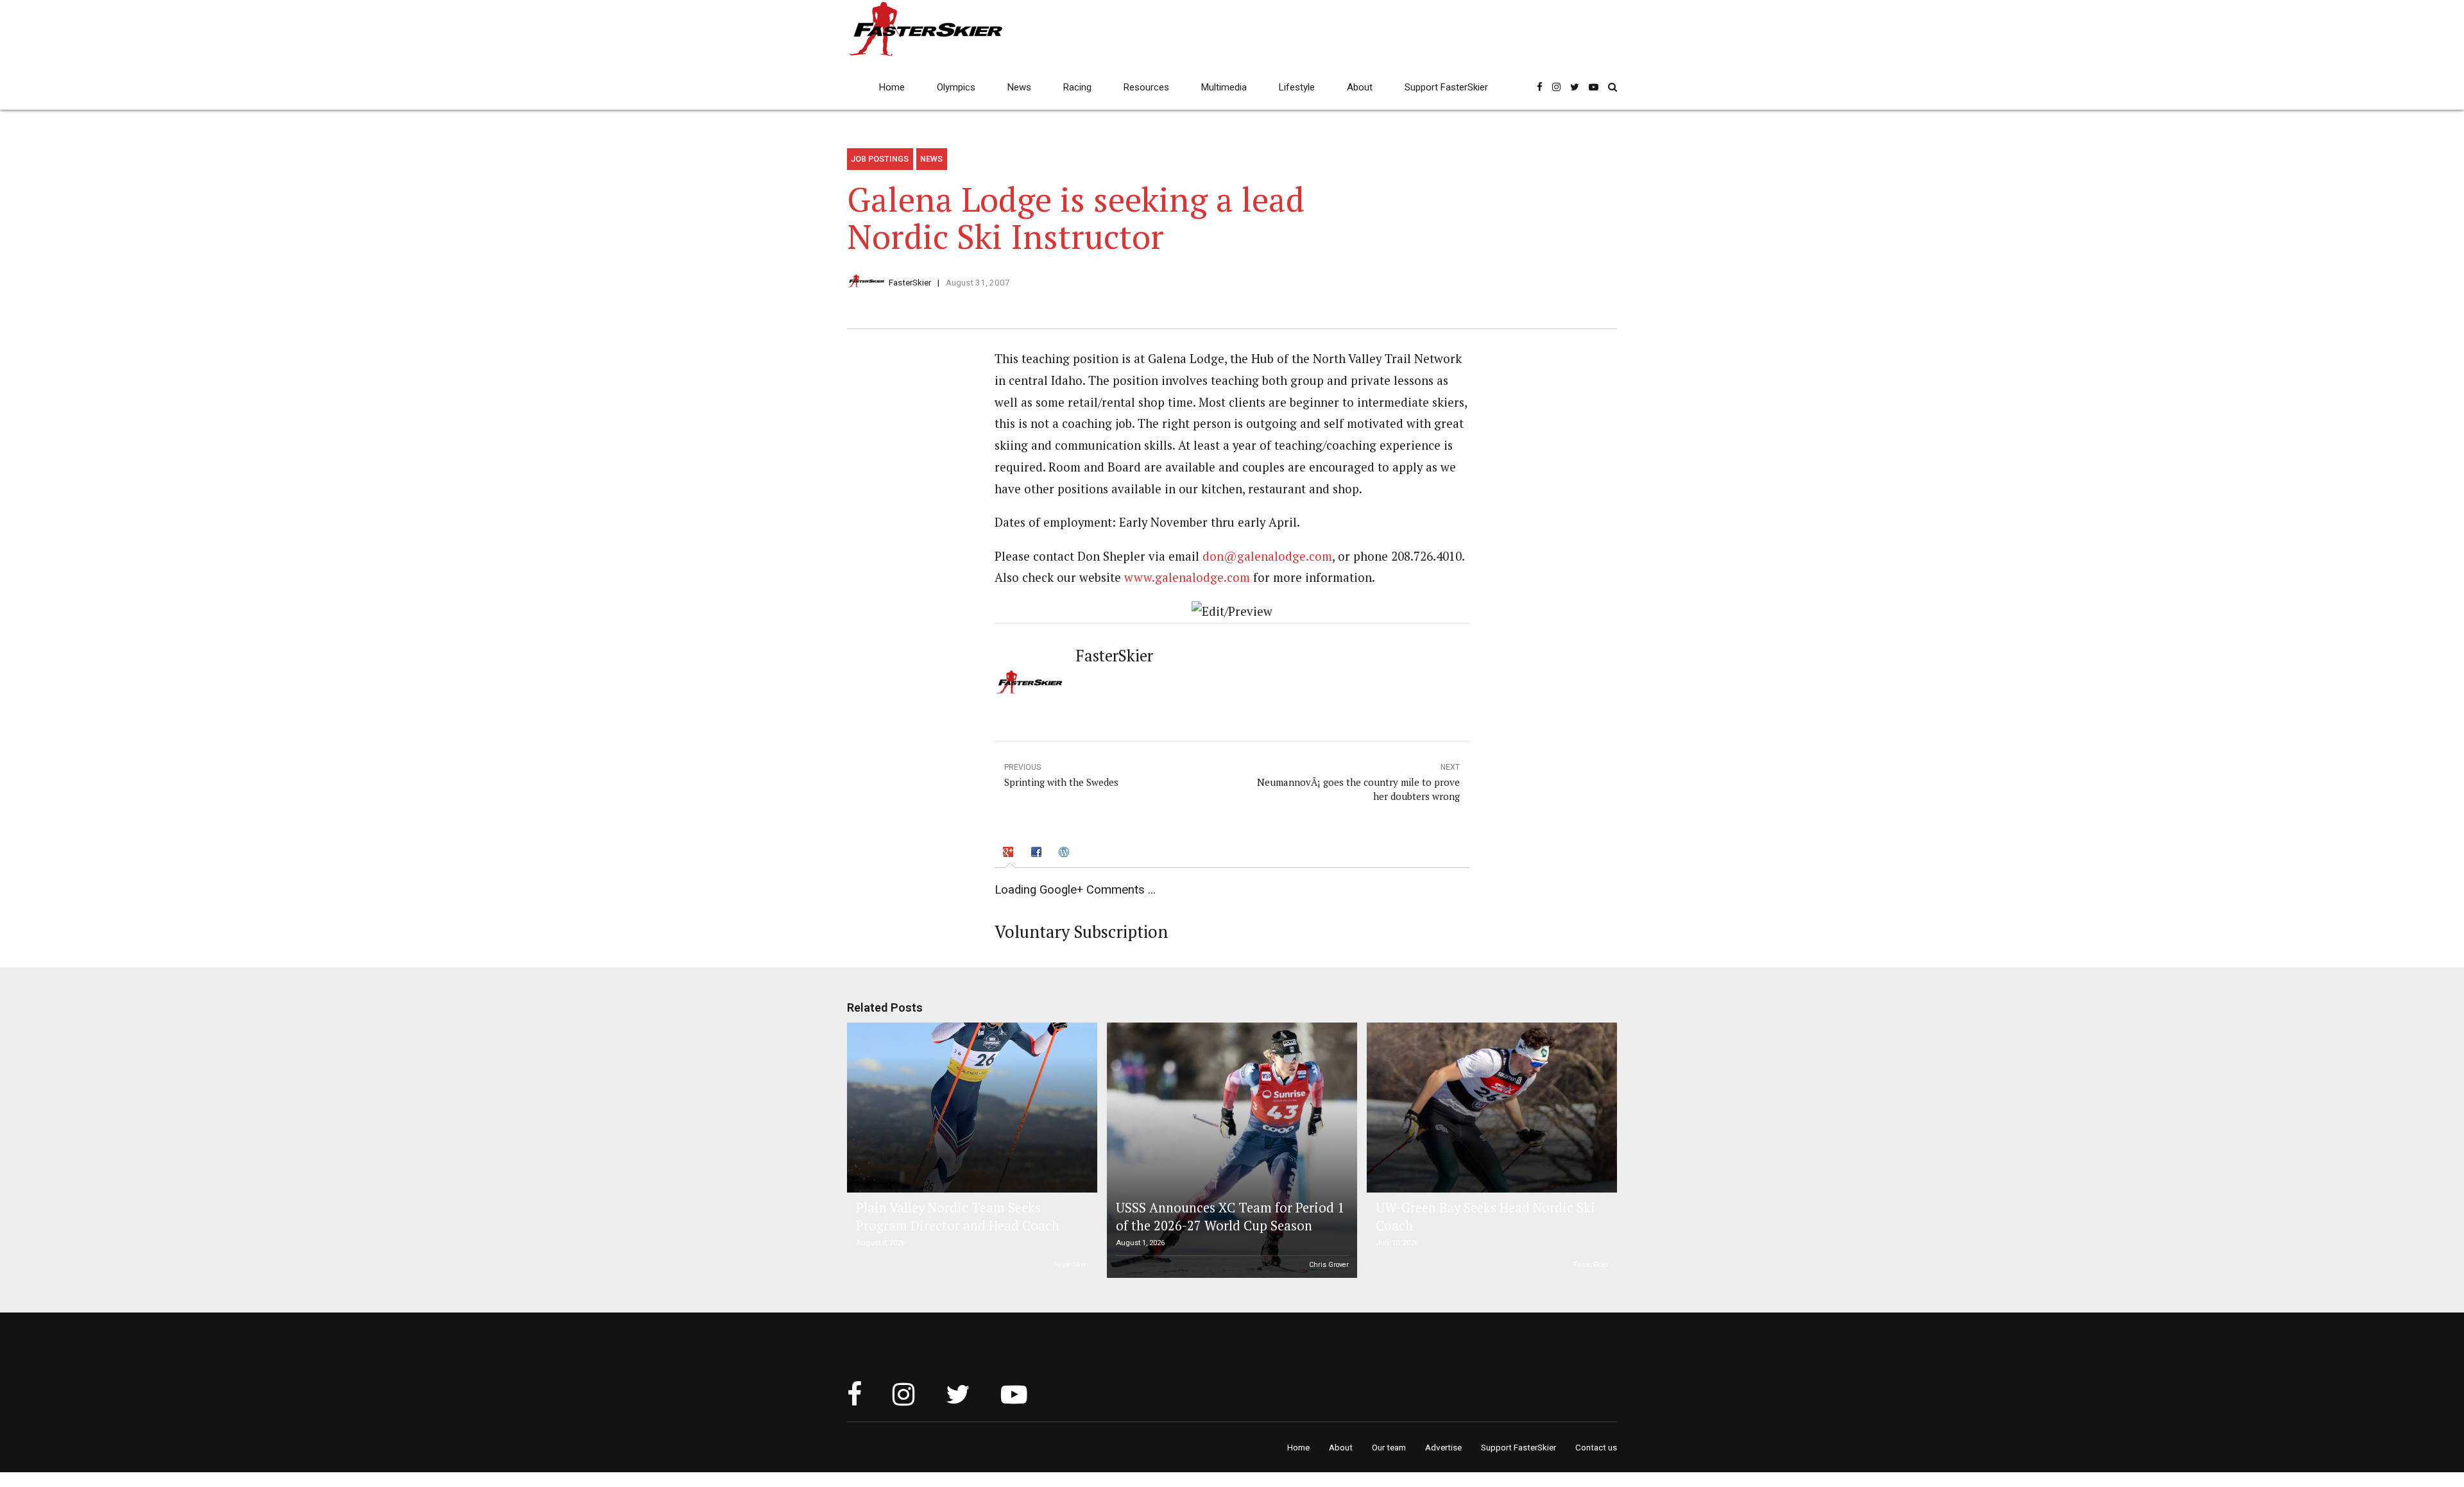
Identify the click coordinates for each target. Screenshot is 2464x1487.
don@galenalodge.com (1267, 556)
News (1019, 87)
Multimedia (1224, 87)
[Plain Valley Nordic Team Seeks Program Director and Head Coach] (970, 1108)
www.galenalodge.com (1187, 577)
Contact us (1596, 1447)
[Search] (1613, 87)
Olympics (956, 87)
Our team (1389, 1447)
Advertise (1443, 1447)
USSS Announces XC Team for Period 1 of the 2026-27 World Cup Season (1230, 1217)
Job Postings (880, 159)
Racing (1077, 87)
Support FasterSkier (1446, 87)
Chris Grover (1329, 1265)
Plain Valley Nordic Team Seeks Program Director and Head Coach (958, 1217)
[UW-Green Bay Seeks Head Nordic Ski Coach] (1490, 1108)
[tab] (1010, 854)
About (1360, 87)
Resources (1146, 87)
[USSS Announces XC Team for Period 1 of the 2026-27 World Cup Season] (1230, 1150)
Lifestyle (1297, 87)
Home (892, 87)
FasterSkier (910, 282)
